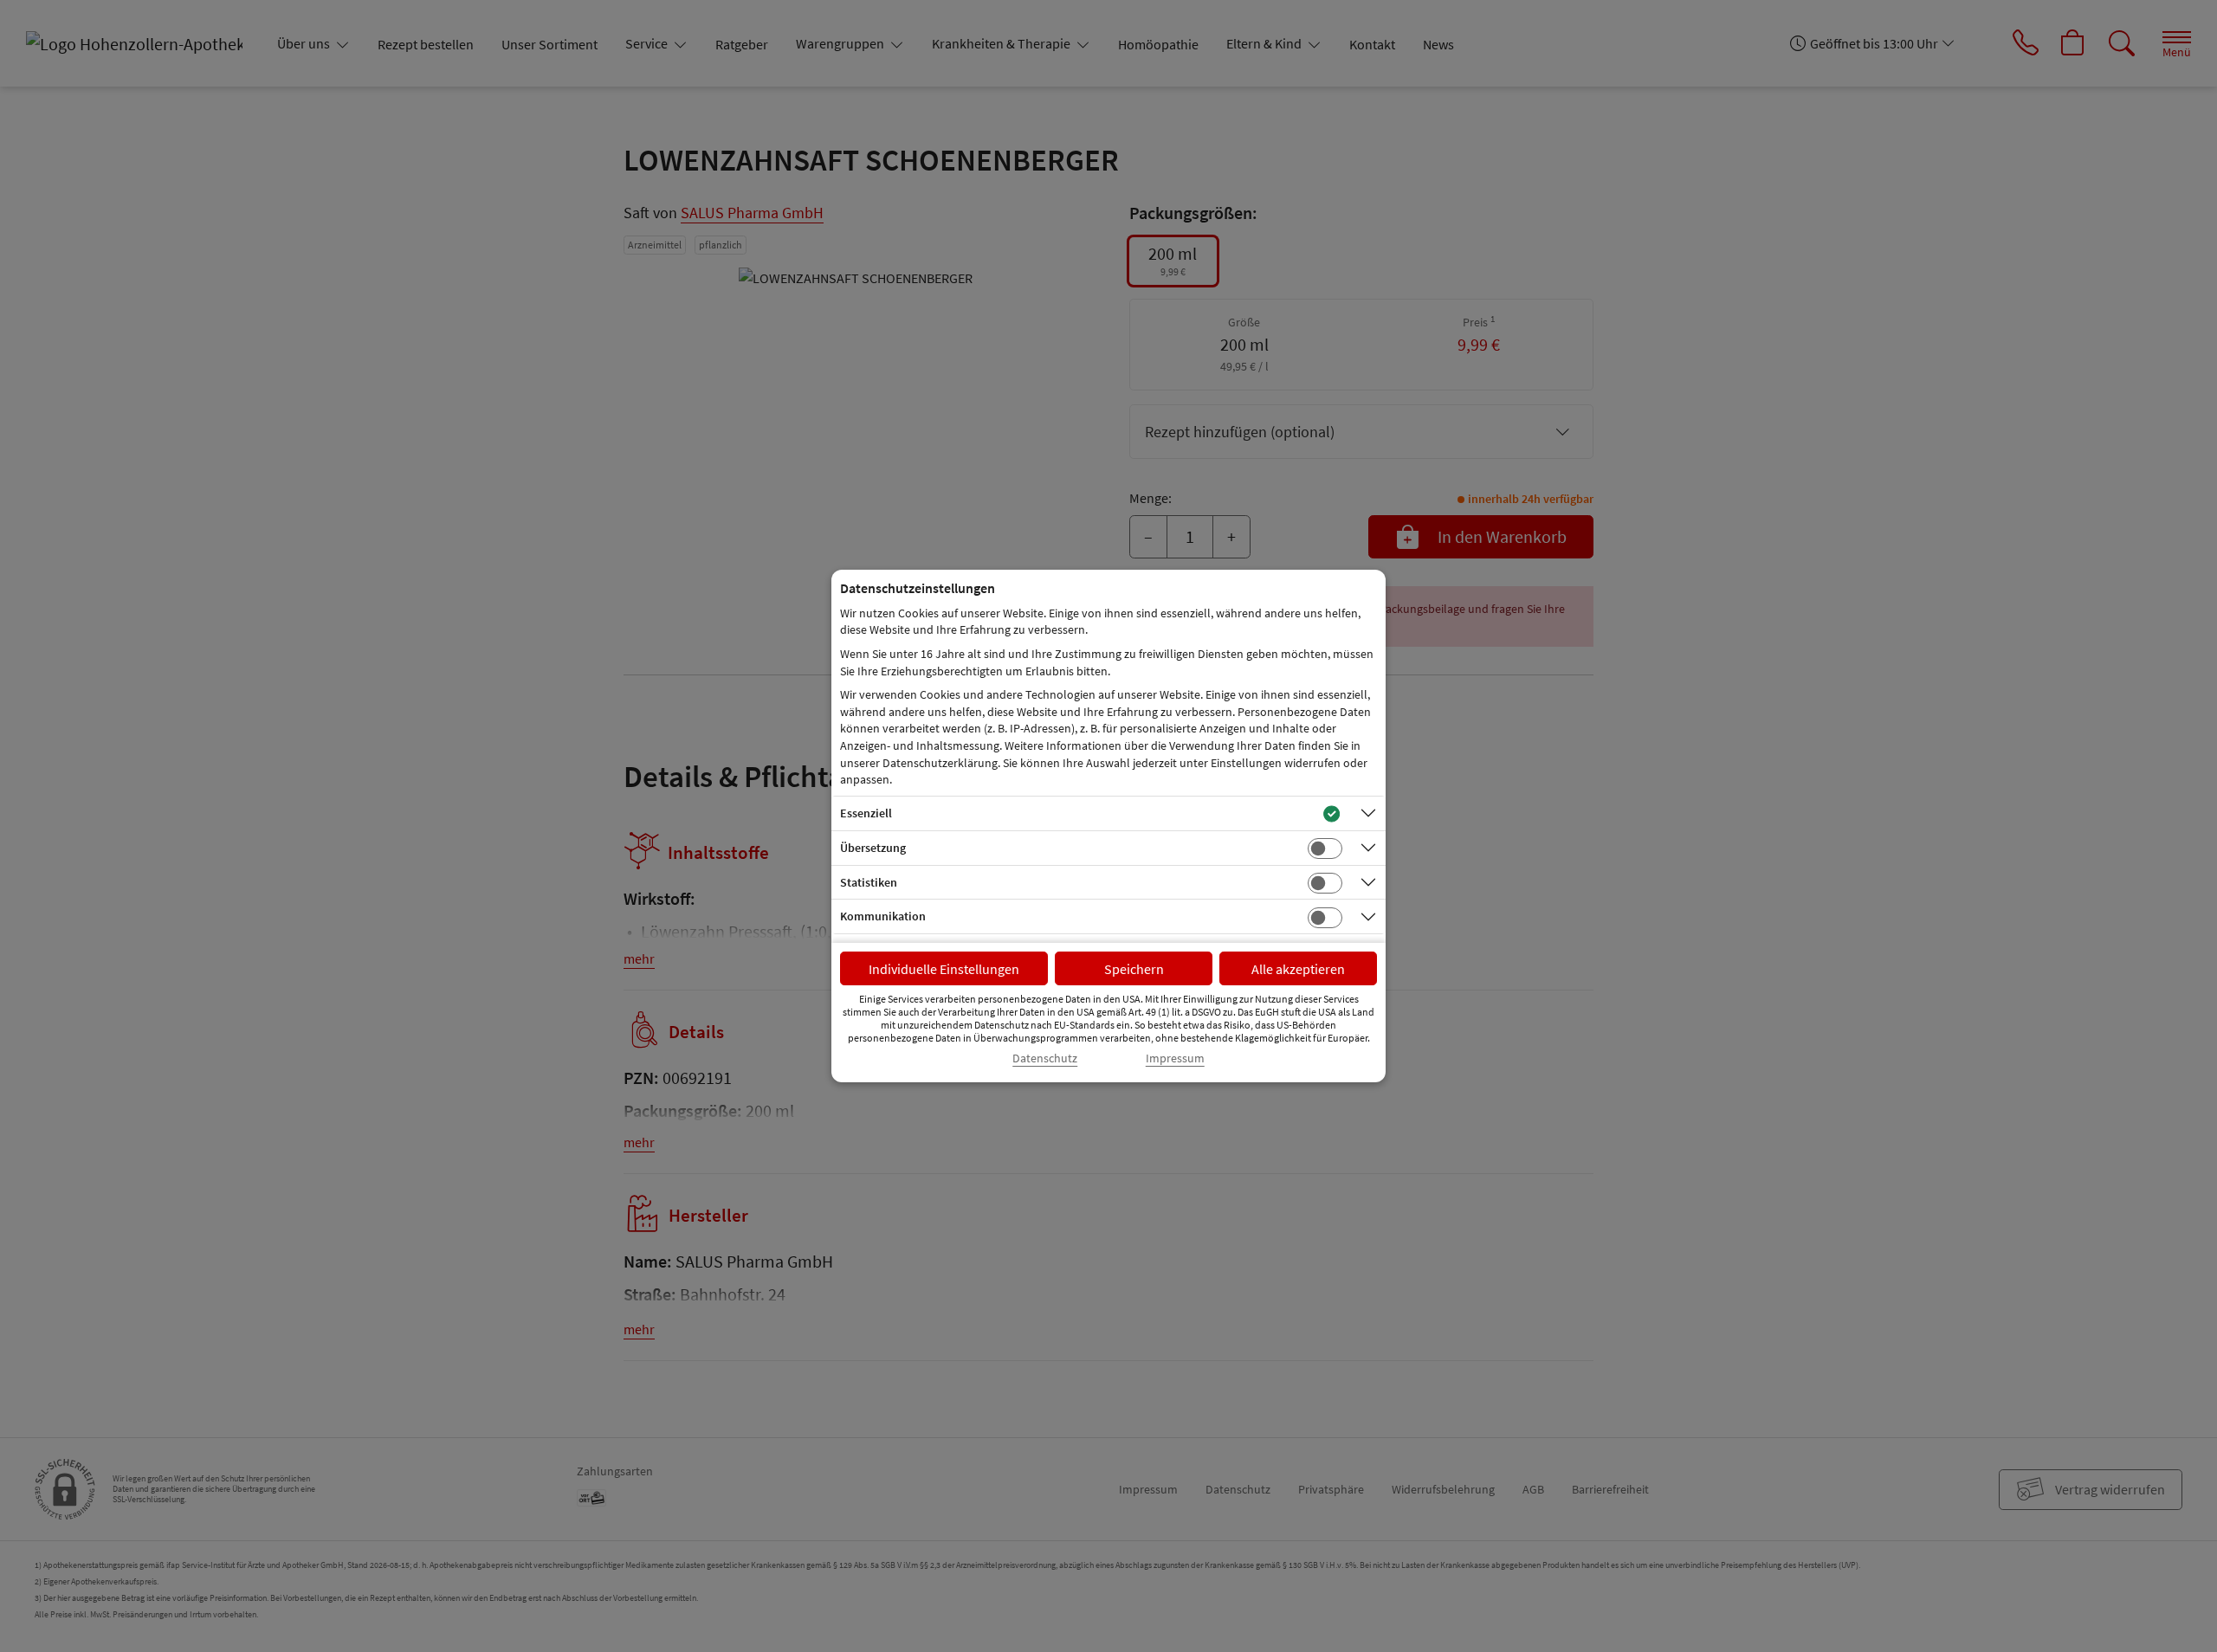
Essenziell (866, 813)
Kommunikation (883, 916)
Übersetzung (873, 848)
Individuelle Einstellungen (944, 969)
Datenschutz (1045, 1058)
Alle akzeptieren (1298, 969)
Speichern (1134, 969)
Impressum (1175, 1058)
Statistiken (869, 882)
